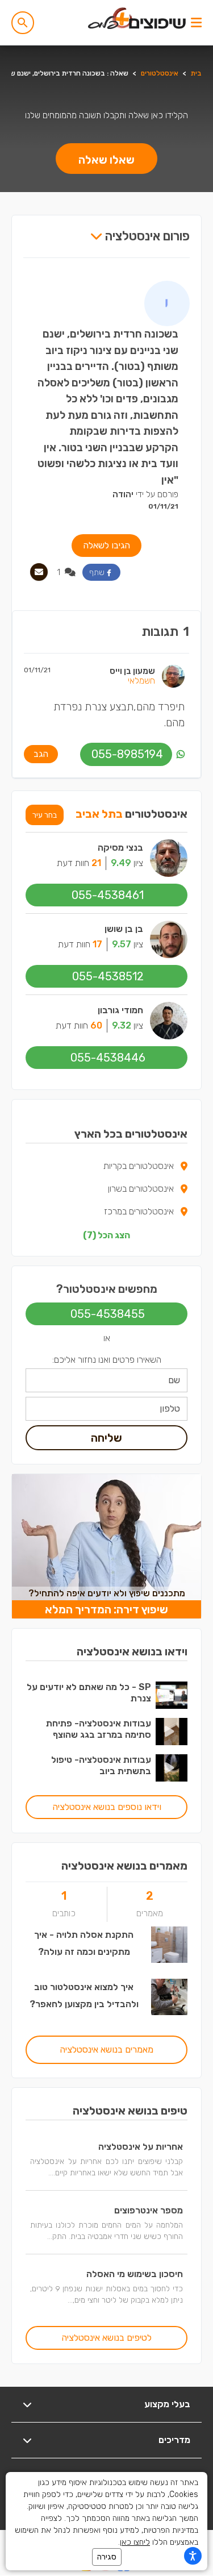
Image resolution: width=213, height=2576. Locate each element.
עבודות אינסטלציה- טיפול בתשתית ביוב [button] (101, 1765)
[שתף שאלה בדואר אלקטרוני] (39, 572)
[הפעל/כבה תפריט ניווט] (196, 23)
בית (196, 73)
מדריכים (174, 2440)
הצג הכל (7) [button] (106, 1235)
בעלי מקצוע (167, 2404)
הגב (41, 754)
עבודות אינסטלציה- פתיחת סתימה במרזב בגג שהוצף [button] (99, 1729)
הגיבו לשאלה (106, 545)
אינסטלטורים (160, 73)
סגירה (107, 2557)
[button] (23, 23)
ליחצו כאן (135, 2542)
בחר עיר (45, 815)
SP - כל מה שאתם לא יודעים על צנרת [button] (89, 1693)
